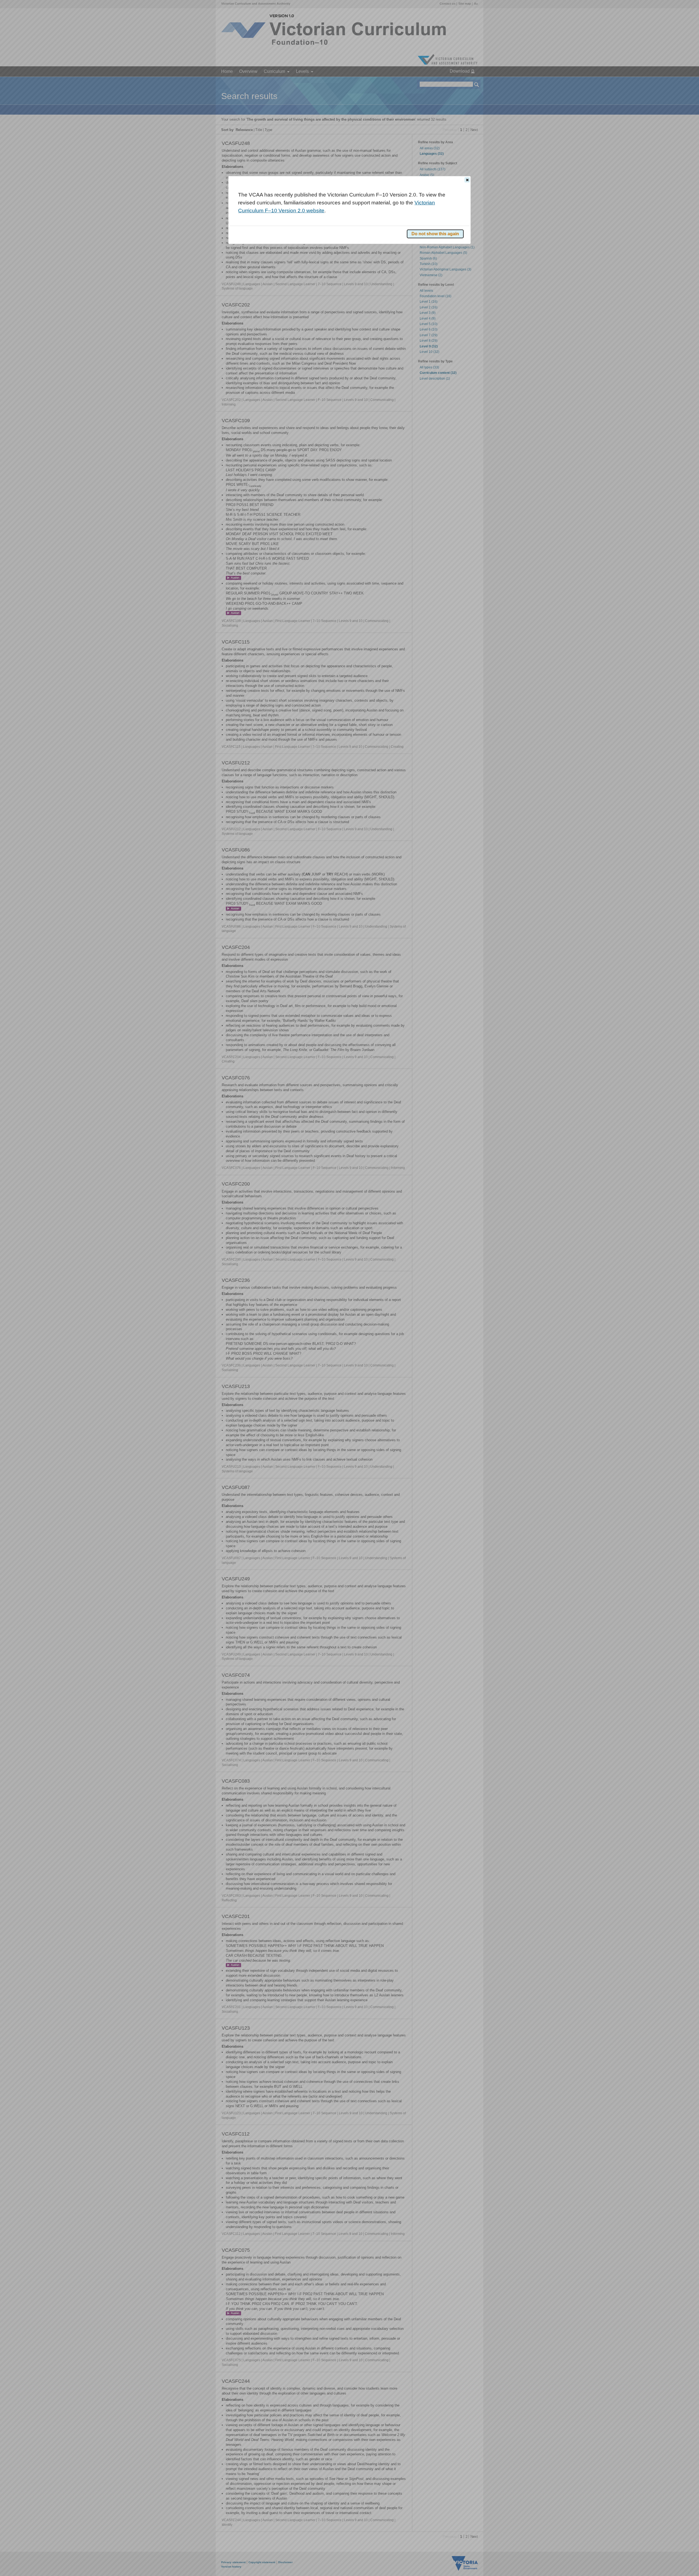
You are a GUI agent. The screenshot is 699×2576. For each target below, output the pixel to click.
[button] (467, 180)
